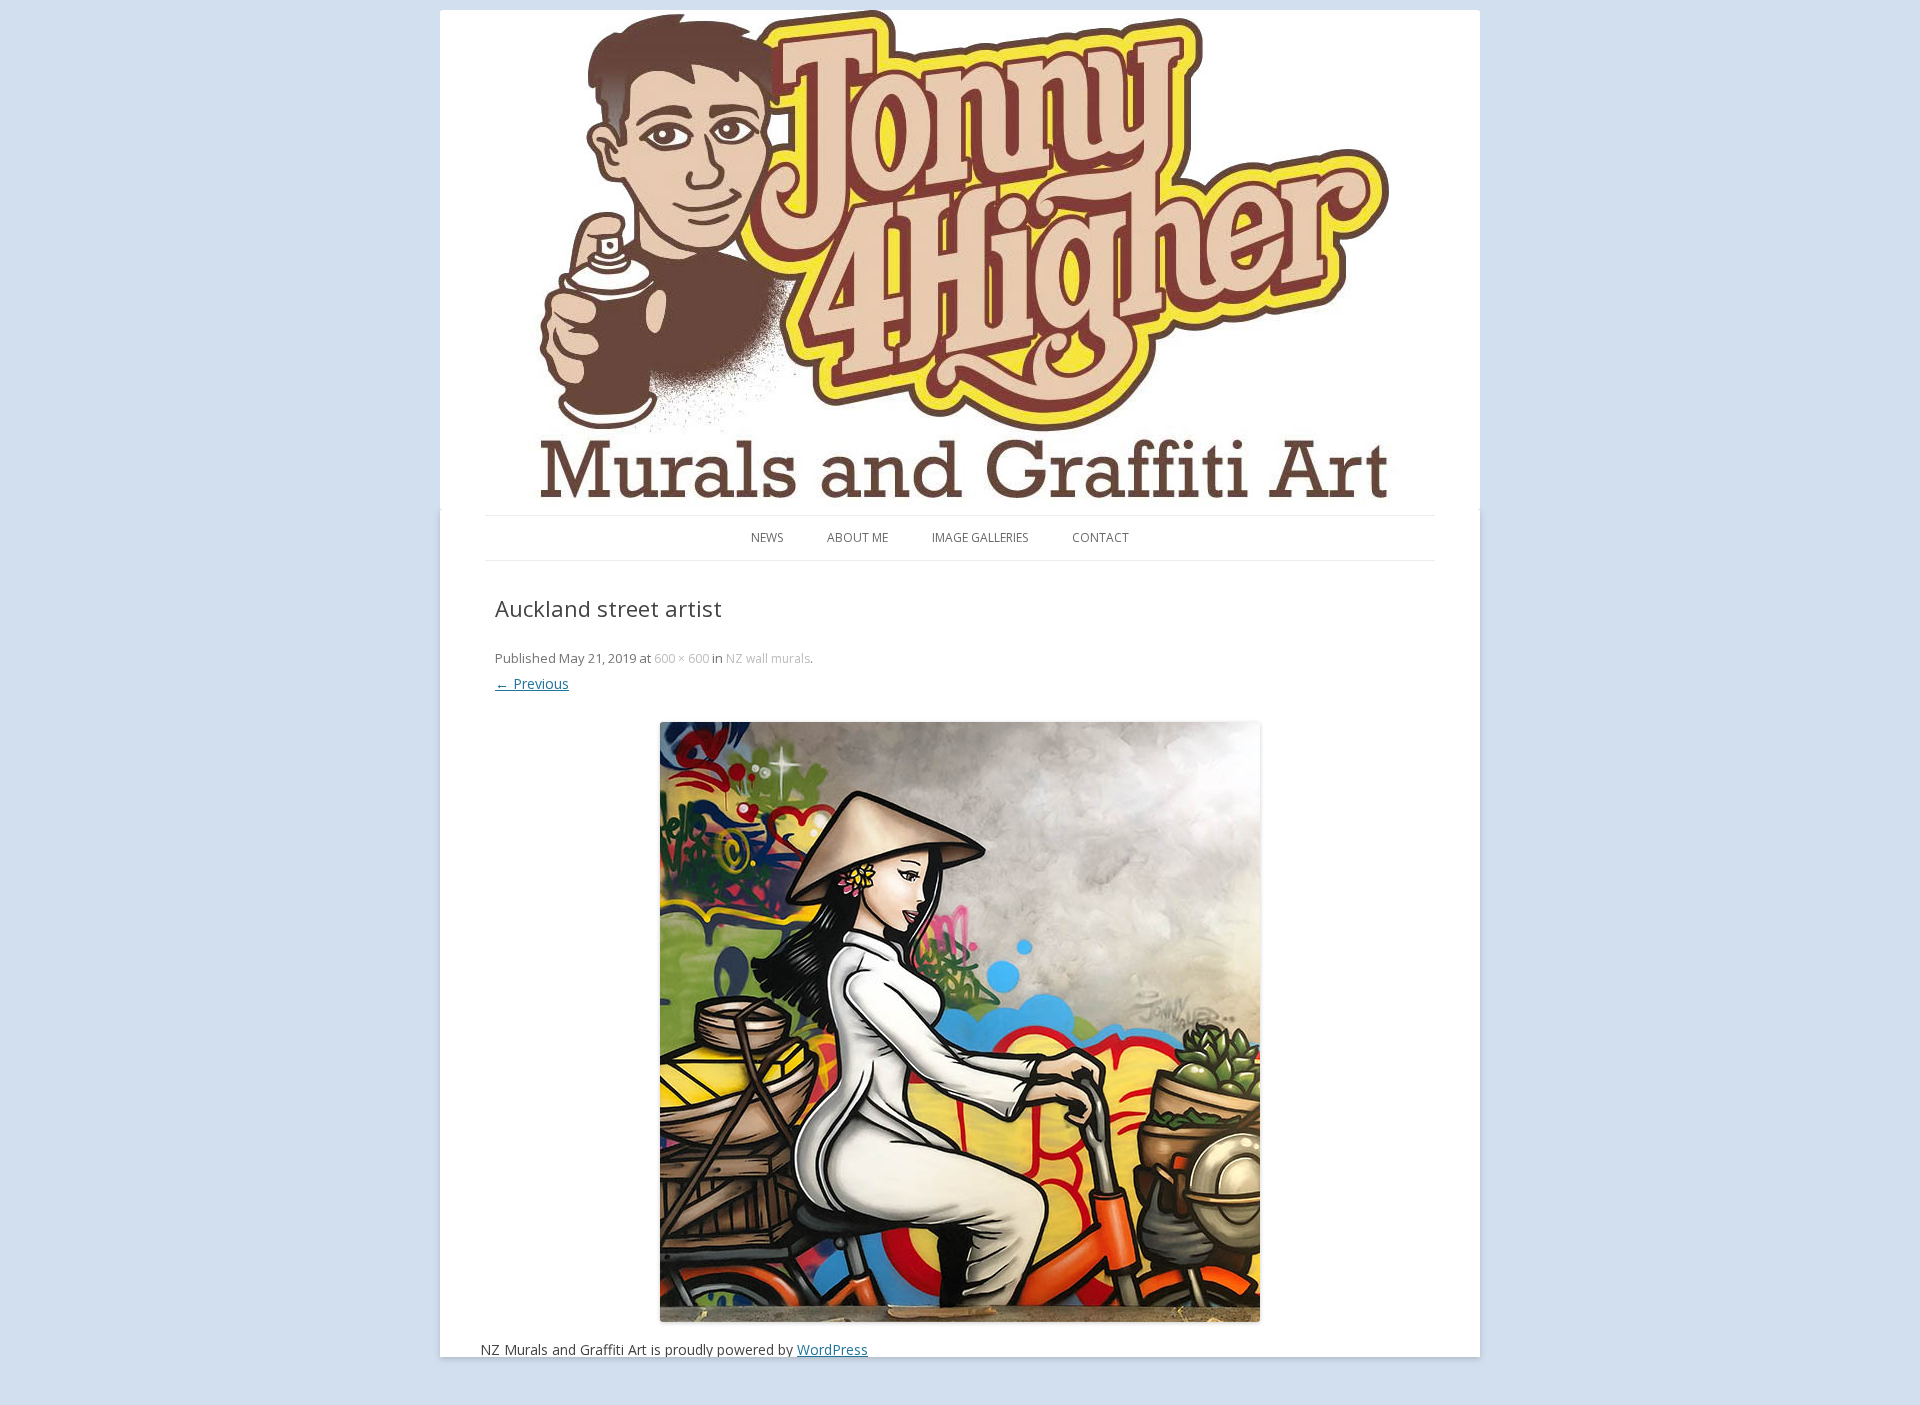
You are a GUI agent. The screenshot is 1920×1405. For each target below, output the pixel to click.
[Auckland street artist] (960, 1022)
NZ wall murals (768, 658)
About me (857, 537)
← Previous (532, 683)
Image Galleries (980, 537)
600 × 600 (681, 658)
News (767, 537)
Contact (1100, 537)
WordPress (832, 1349)
